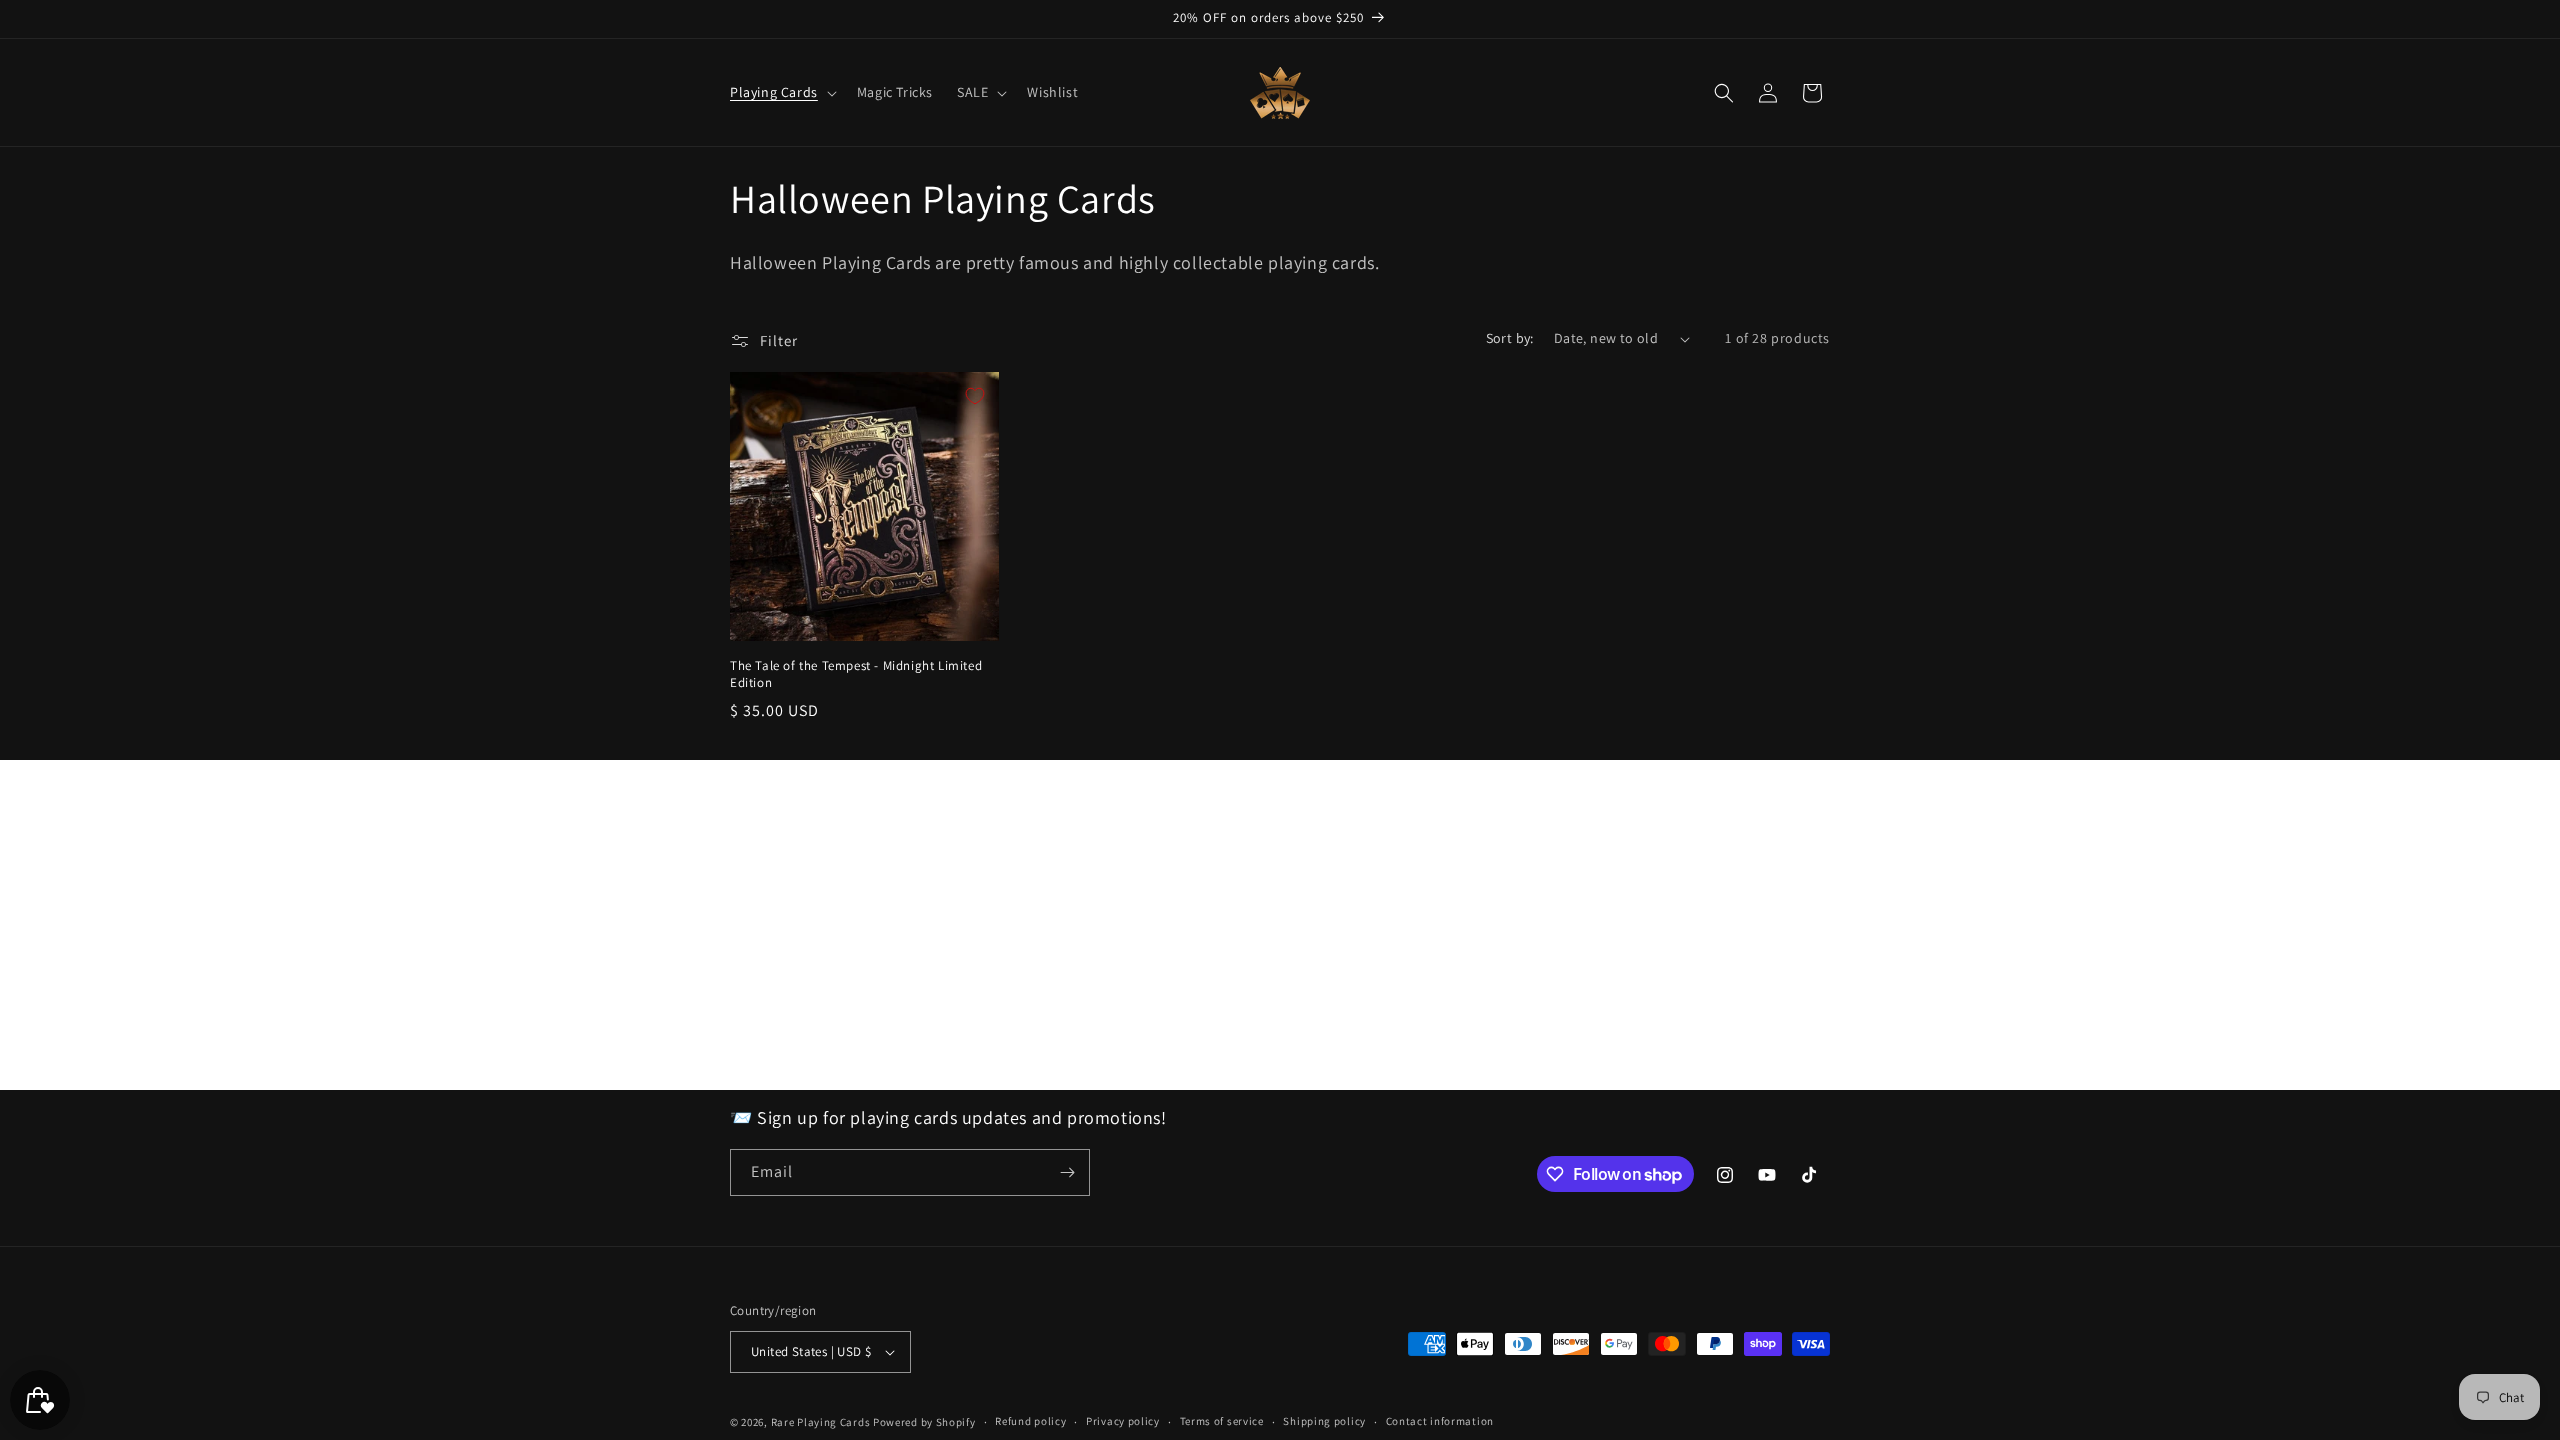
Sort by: (1510, 338)
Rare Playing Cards (821, 1422)
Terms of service (1222, 1421)
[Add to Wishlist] (975, 396)
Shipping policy (1324, 1421)
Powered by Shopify (924, 1422)
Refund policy (1030, 1421)
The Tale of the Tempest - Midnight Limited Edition (856, 674)
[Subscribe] (1067, 1172)
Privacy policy (1123, 1421)
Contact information (1440, 1421)
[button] (781, 92)
